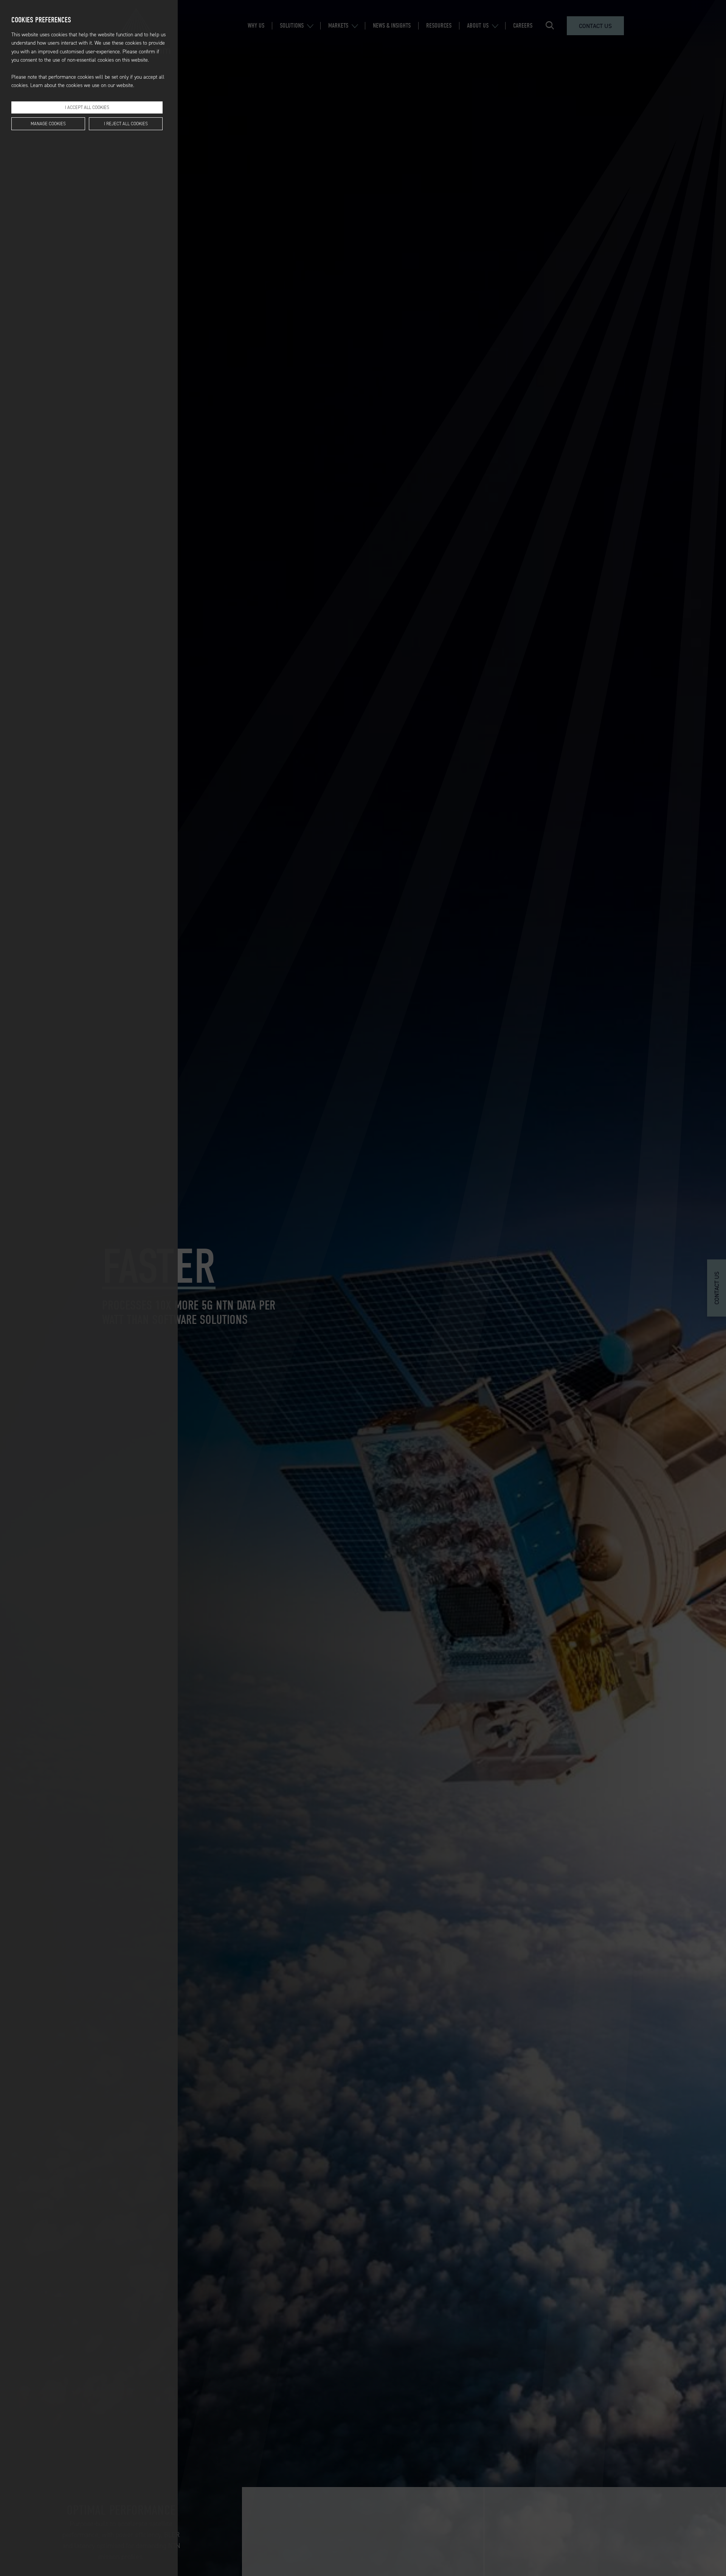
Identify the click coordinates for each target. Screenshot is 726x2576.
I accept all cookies (87, 107)
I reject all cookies (126, 124)
